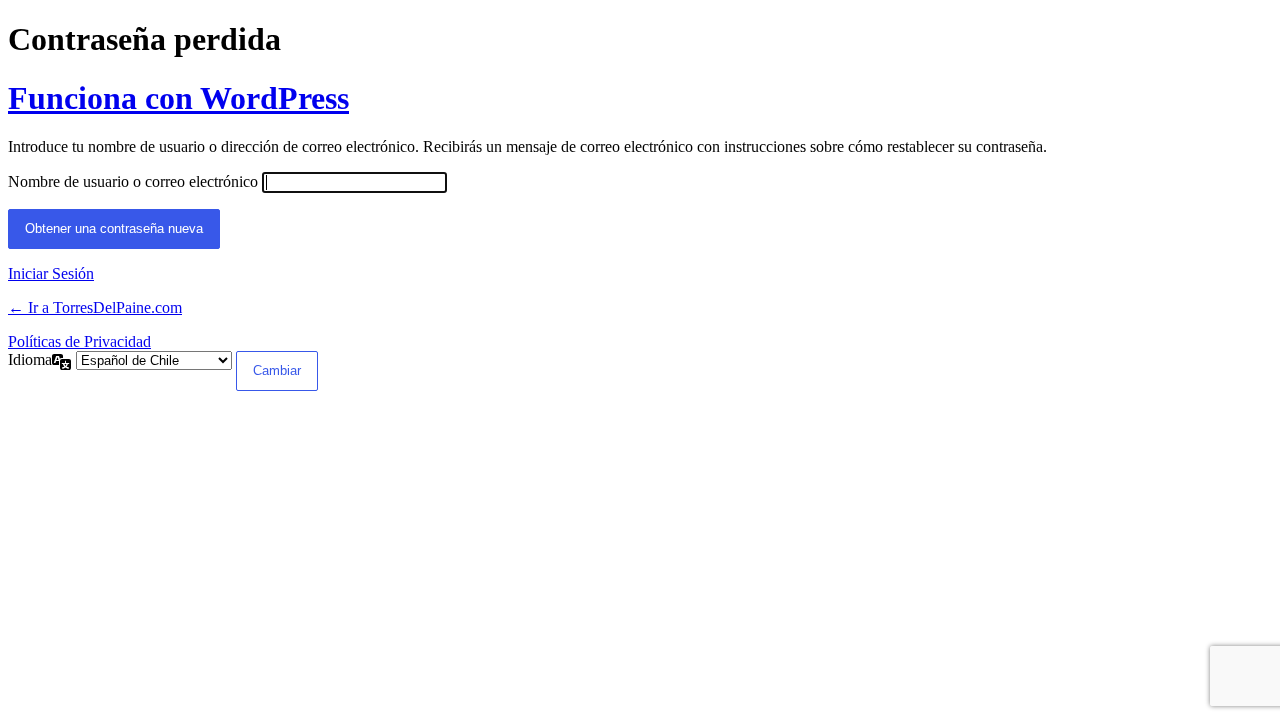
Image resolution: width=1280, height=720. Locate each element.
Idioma (30, 359)
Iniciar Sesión (51, 273)
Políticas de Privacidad (79, 341)
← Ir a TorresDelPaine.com (95, 307)
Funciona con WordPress (178, 98)
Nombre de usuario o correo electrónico (133, 181)
